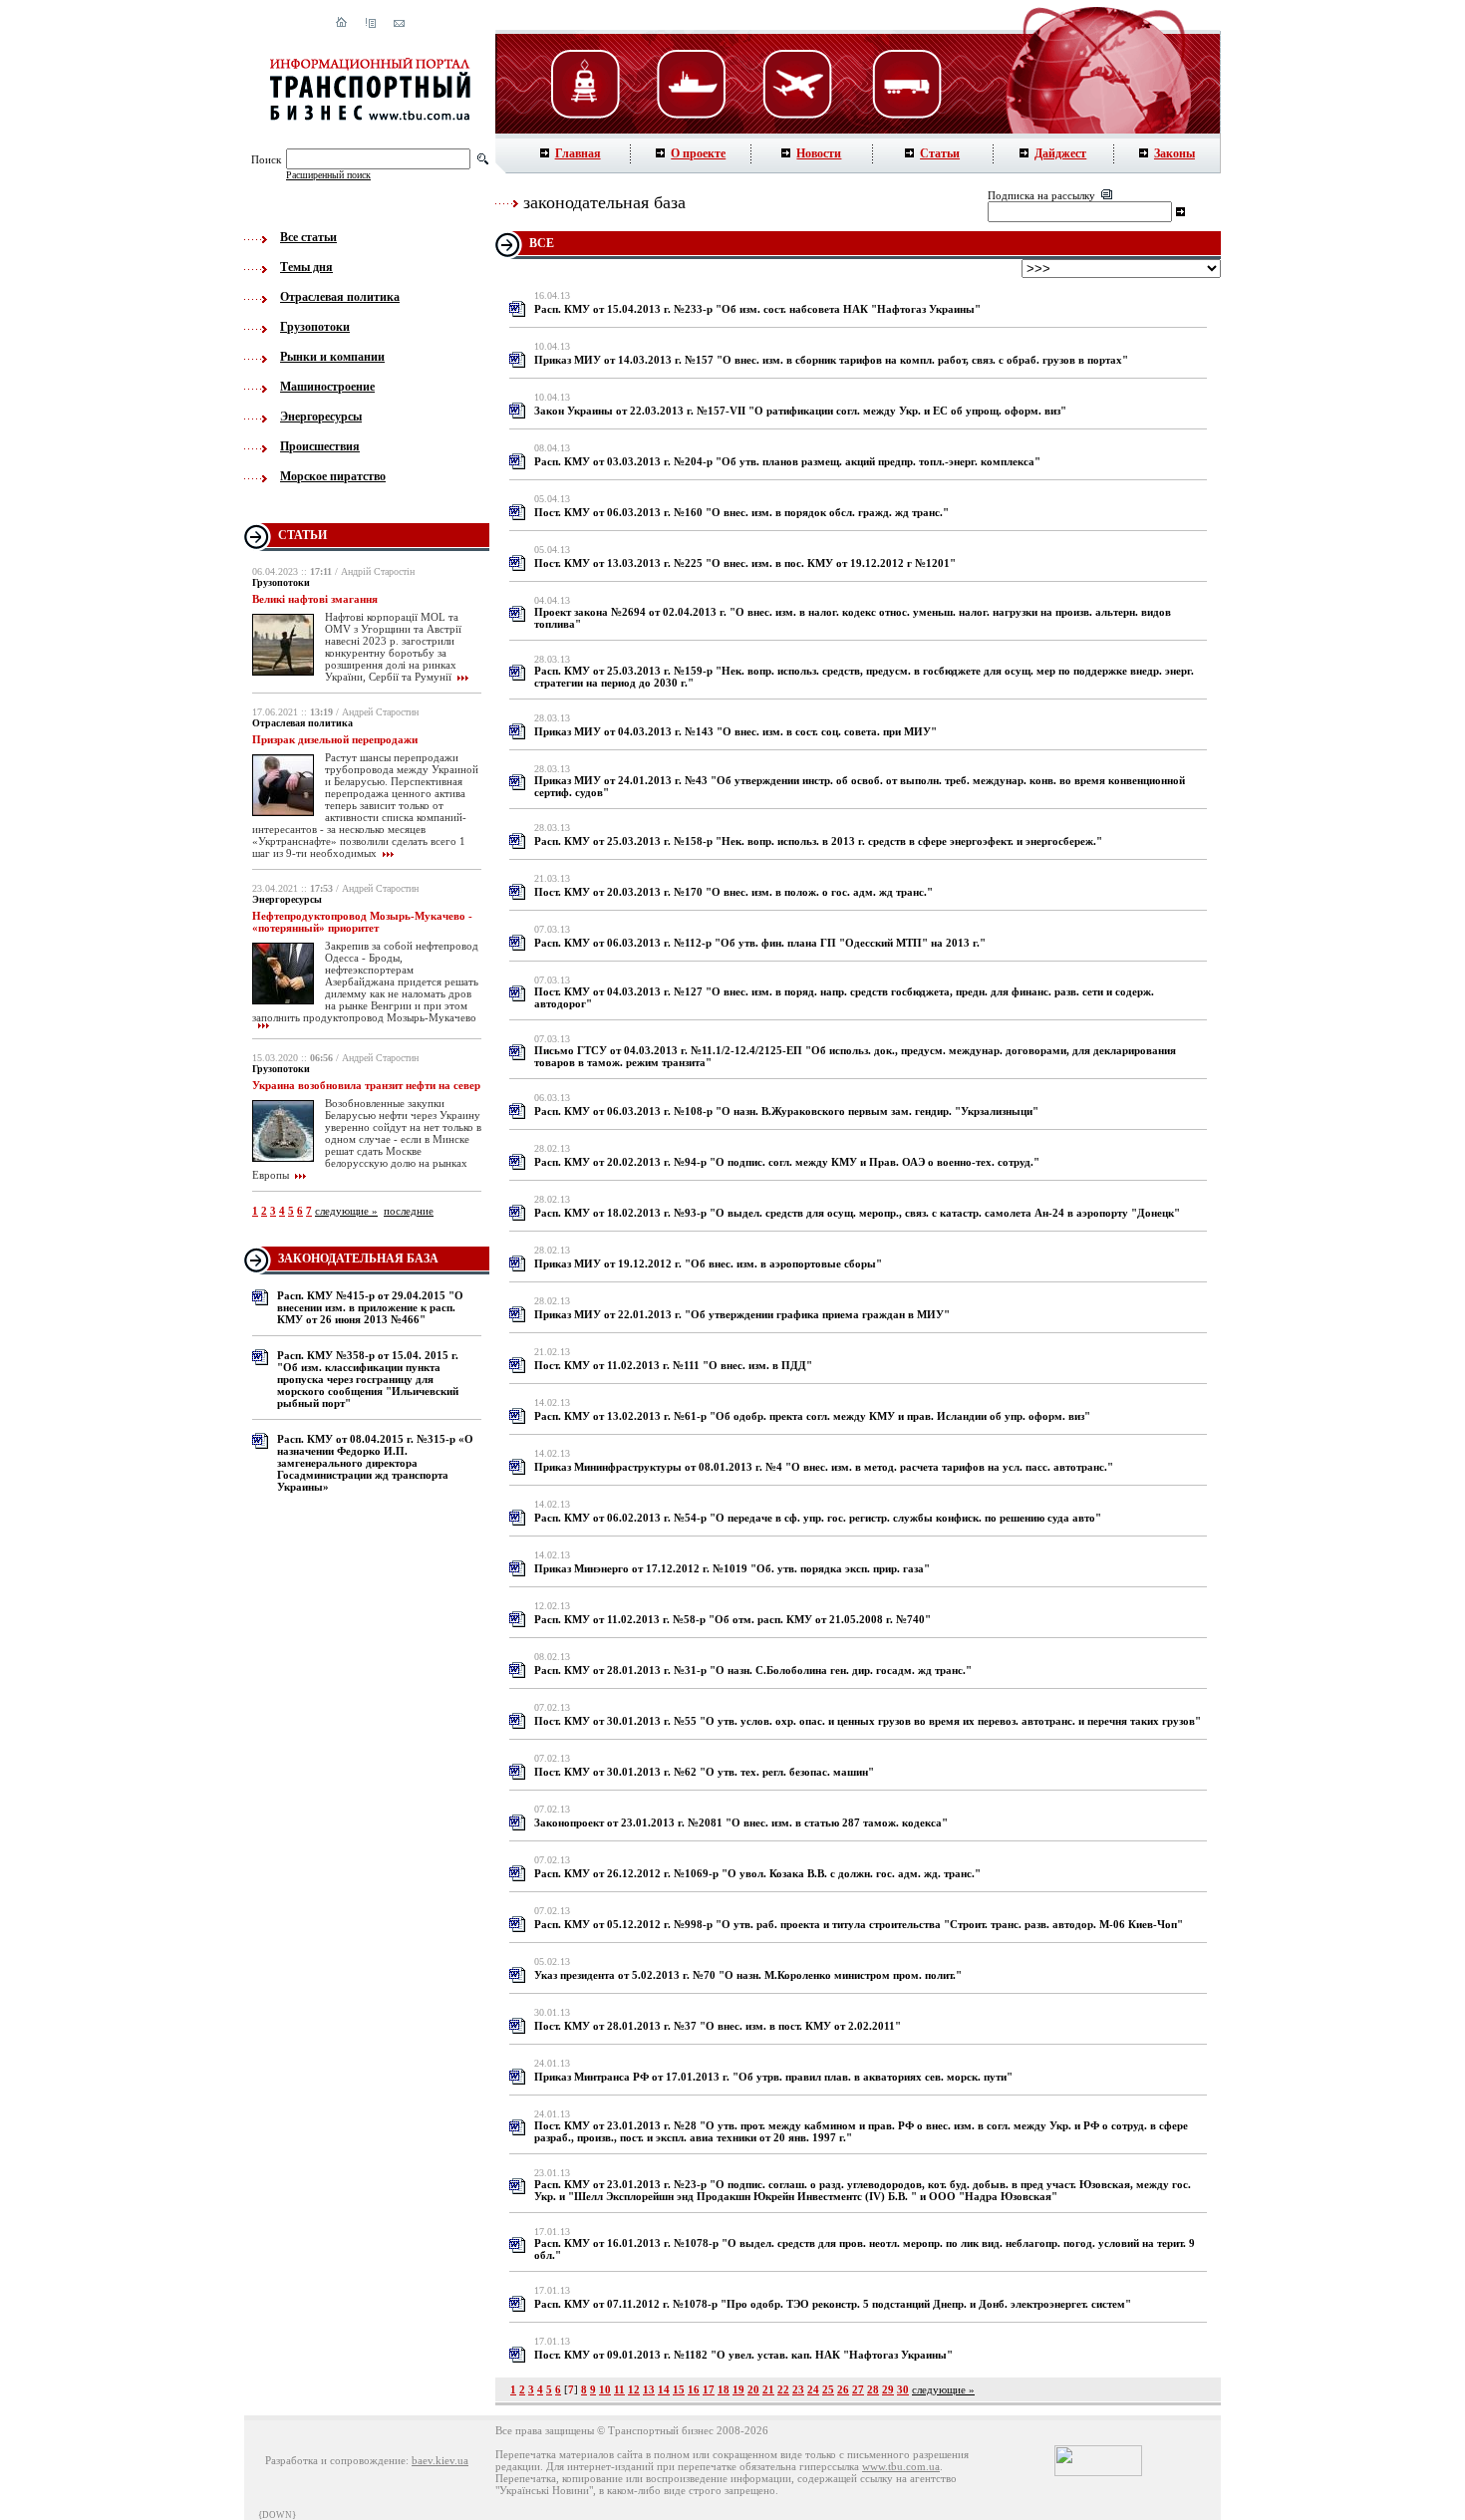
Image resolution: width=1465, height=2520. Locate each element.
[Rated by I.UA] (1098, 2472)
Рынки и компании (332, 357)
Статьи (940, 153)
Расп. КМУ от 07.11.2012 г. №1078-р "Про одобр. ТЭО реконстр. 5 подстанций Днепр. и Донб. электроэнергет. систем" (833, 2304)
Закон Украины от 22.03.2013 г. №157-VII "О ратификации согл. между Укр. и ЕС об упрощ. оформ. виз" (800, 411)
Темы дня (306, 267)
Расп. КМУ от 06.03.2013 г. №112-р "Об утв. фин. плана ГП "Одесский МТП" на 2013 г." (760, 943)
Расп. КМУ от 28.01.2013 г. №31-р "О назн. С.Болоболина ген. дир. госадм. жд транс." (753, 1670)
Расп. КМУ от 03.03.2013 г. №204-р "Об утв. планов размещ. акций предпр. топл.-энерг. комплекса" (787, 461)
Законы (1174, 153)
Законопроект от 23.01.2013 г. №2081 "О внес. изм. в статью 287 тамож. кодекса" (741, 1822)
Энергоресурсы (321, 417)
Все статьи (308, 237)
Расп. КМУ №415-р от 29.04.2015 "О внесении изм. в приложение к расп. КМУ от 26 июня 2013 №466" (370, 1307)
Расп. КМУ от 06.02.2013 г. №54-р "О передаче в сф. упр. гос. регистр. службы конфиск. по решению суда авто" (818, 1518)
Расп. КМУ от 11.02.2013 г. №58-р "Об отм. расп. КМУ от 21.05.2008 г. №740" (732, 1619)
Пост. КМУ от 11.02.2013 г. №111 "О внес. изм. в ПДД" (673, 1365)
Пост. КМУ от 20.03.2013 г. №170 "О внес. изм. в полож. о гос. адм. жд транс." (733, 892)
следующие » (346, 1211)
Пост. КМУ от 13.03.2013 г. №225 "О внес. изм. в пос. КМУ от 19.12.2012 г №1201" (745, 563)
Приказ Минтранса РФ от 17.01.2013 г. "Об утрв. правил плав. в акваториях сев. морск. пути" (773, 2077)
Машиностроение (327, 387)
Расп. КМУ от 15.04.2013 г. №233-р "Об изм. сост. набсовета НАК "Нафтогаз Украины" (757, 309)
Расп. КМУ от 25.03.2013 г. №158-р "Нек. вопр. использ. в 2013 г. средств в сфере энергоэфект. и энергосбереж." (818, 841)
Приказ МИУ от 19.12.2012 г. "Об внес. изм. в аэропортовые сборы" (708, 1263)
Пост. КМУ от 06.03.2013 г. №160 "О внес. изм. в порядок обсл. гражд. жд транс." (741, 512)
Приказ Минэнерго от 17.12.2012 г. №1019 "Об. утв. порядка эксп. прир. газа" (732, 1568)
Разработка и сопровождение (335, 2460)
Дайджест (1060, 153)
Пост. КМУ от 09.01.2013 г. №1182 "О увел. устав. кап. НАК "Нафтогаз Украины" (743, 2355)
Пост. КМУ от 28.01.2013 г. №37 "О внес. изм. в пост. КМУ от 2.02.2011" (718, 2026)
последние (409, 1211)
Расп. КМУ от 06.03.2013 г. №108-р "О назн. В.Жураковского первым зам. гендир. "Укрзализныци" (786, 1111)
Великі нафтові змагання (315, 599)
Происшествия (320, 446)
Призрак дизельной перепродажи (335, 739)
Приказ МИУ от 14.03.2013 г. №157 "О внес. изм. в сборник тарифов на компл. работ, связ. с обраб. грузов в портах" (831, 360)
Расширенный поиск (328, 175)
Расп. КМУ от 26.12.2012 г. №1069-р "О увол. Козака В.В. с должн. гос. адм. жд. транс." (757, 1873)
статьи (302, 535)
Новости (819, 153)
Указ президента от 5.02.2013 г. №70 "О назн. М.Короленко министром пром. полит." (748, 1975)
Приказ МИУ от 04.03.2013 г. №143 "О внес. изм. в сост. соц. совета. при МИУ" (735, 731)
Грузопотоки (315, 327)
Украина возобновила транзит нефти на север (366, 1085)
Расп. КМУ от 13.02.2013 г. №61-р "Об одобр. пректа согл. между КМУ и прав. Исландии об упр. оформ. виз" (812, 1416)
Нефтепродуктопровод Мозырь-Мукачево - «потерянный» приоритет (362, 922)
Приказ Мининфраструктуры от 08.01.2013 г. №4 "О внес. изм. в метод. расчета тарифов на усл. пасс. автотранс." (824, 1467)
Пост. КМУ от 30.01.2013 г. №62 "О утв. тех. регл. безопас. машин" (704, 1772)
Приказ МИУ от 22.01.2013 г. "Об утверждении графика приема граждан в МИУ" (742, 1314)
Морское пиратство (333, 476)
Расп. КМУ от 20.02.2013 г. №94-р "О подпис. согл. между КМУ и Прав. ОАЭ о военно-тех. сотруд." (787, 1162)
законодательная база (358, 1259)
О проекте (698, 153)
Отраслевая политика (340, 297)
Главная (578, 153)
